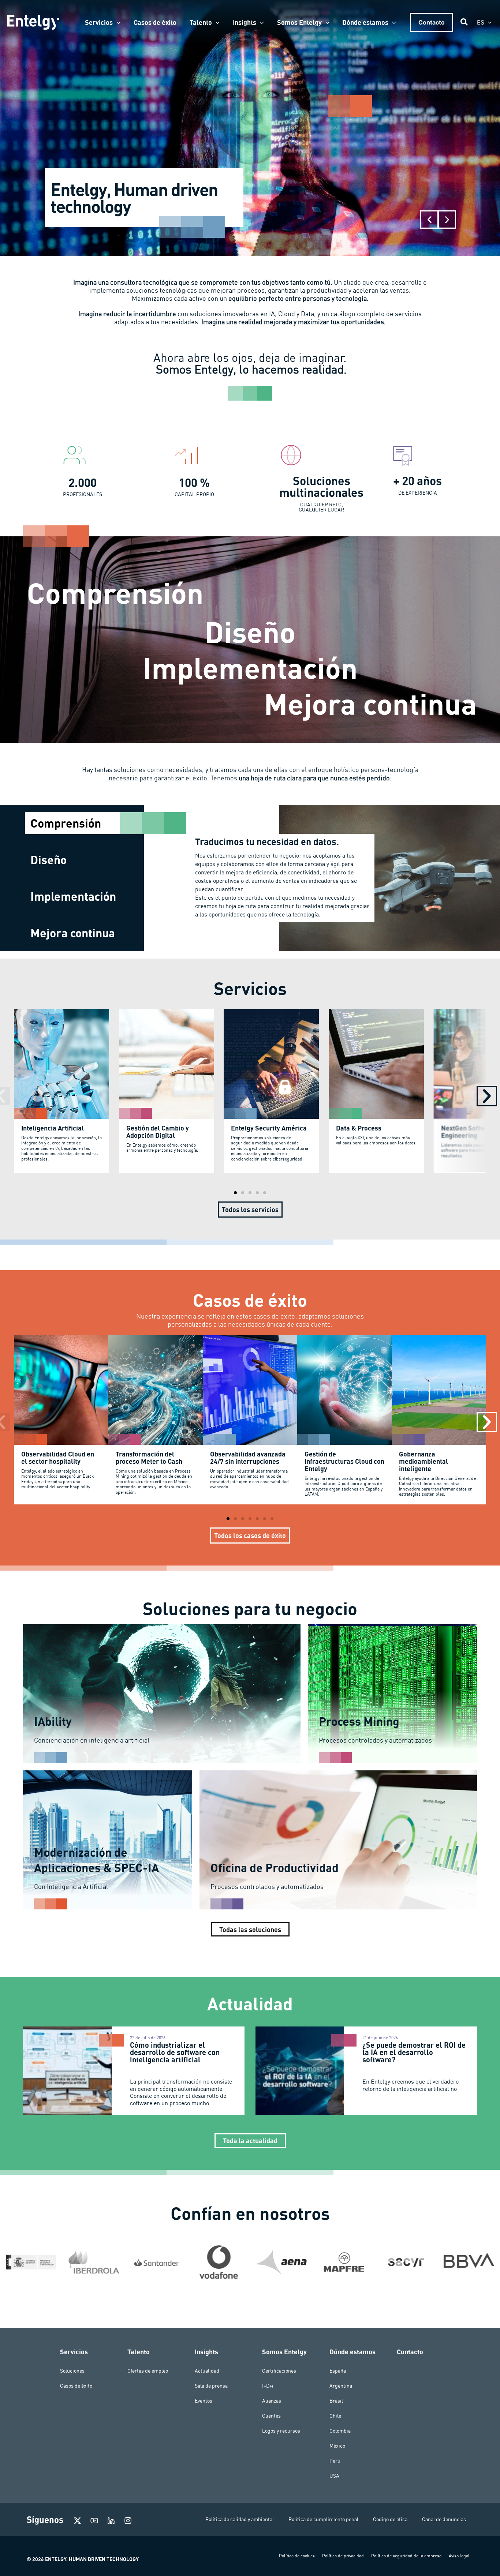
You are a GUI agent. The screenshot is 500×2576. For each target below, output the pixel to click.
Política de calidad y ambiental (240, 2519)
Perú (335, 2461)
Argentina (341, 2386)
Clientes (271, 2416)
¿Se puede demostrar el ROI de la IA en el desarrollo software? (414, 2052)
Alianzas (272, 2401)
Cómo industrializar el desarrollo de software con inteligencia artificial (175, 2052)
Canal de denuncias (444, 2519)
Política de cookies (297, 2556)
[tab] (84, 823)
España (338, 2371)
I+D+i (268, 2386)
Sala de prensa (211, 2386)
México (337, 2446)
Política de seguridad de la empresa (406, 2556)
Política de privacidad (343, 2556)
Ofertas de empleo (148, 2371)
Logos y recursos (281, 2431)
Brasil (336, 2401)
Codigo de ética (390, 2519)
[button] (117, 22)
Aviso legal (459, 2556)
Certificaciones (279, 2371)
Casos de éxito (76, 2386)
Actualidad (207, 2371)
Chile (335, 2416)
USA (334, 2476)
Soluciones (72, 2371)
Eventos (204, 2401)
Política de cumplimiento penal (323, 2519)
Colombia (340, 2431)
